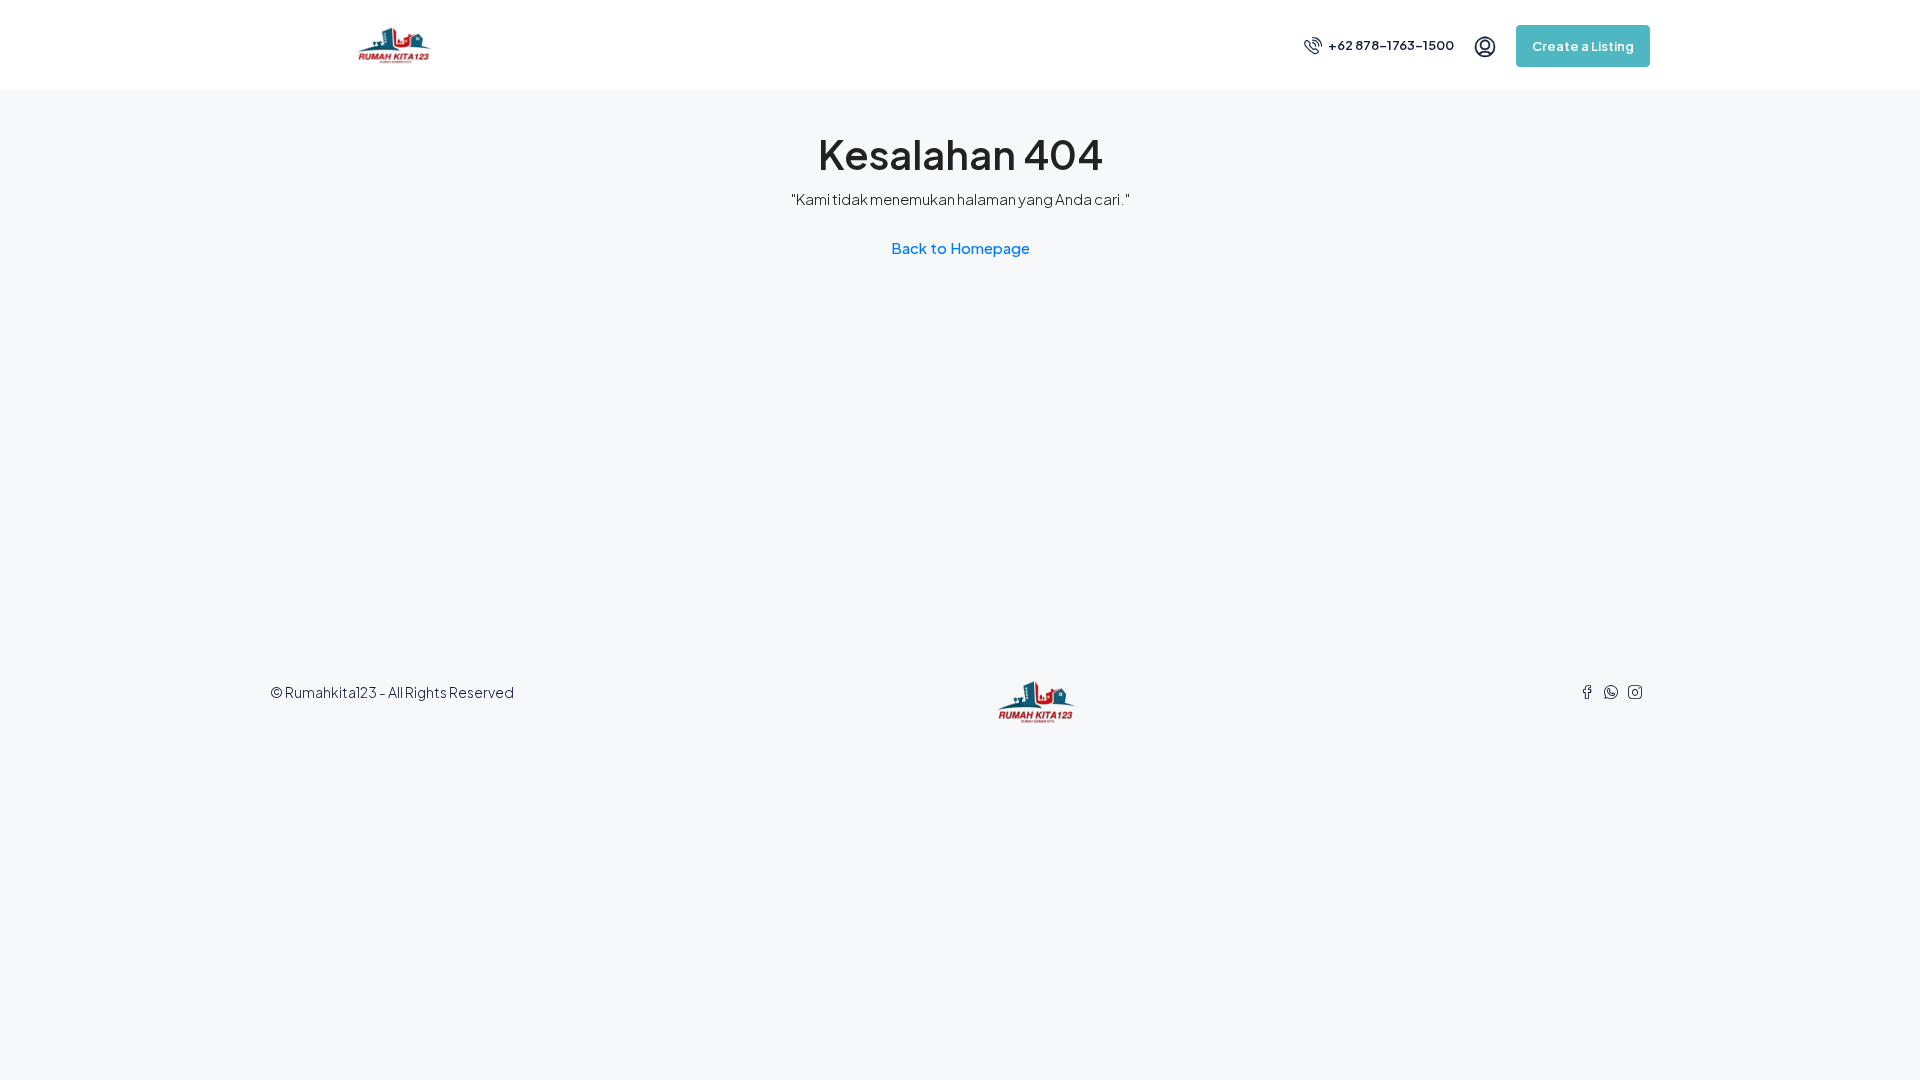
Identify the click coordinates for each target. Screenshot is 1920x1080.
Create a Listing (1583, 46)
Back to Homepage (960, 247)
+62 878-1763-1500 (1390, 45)
